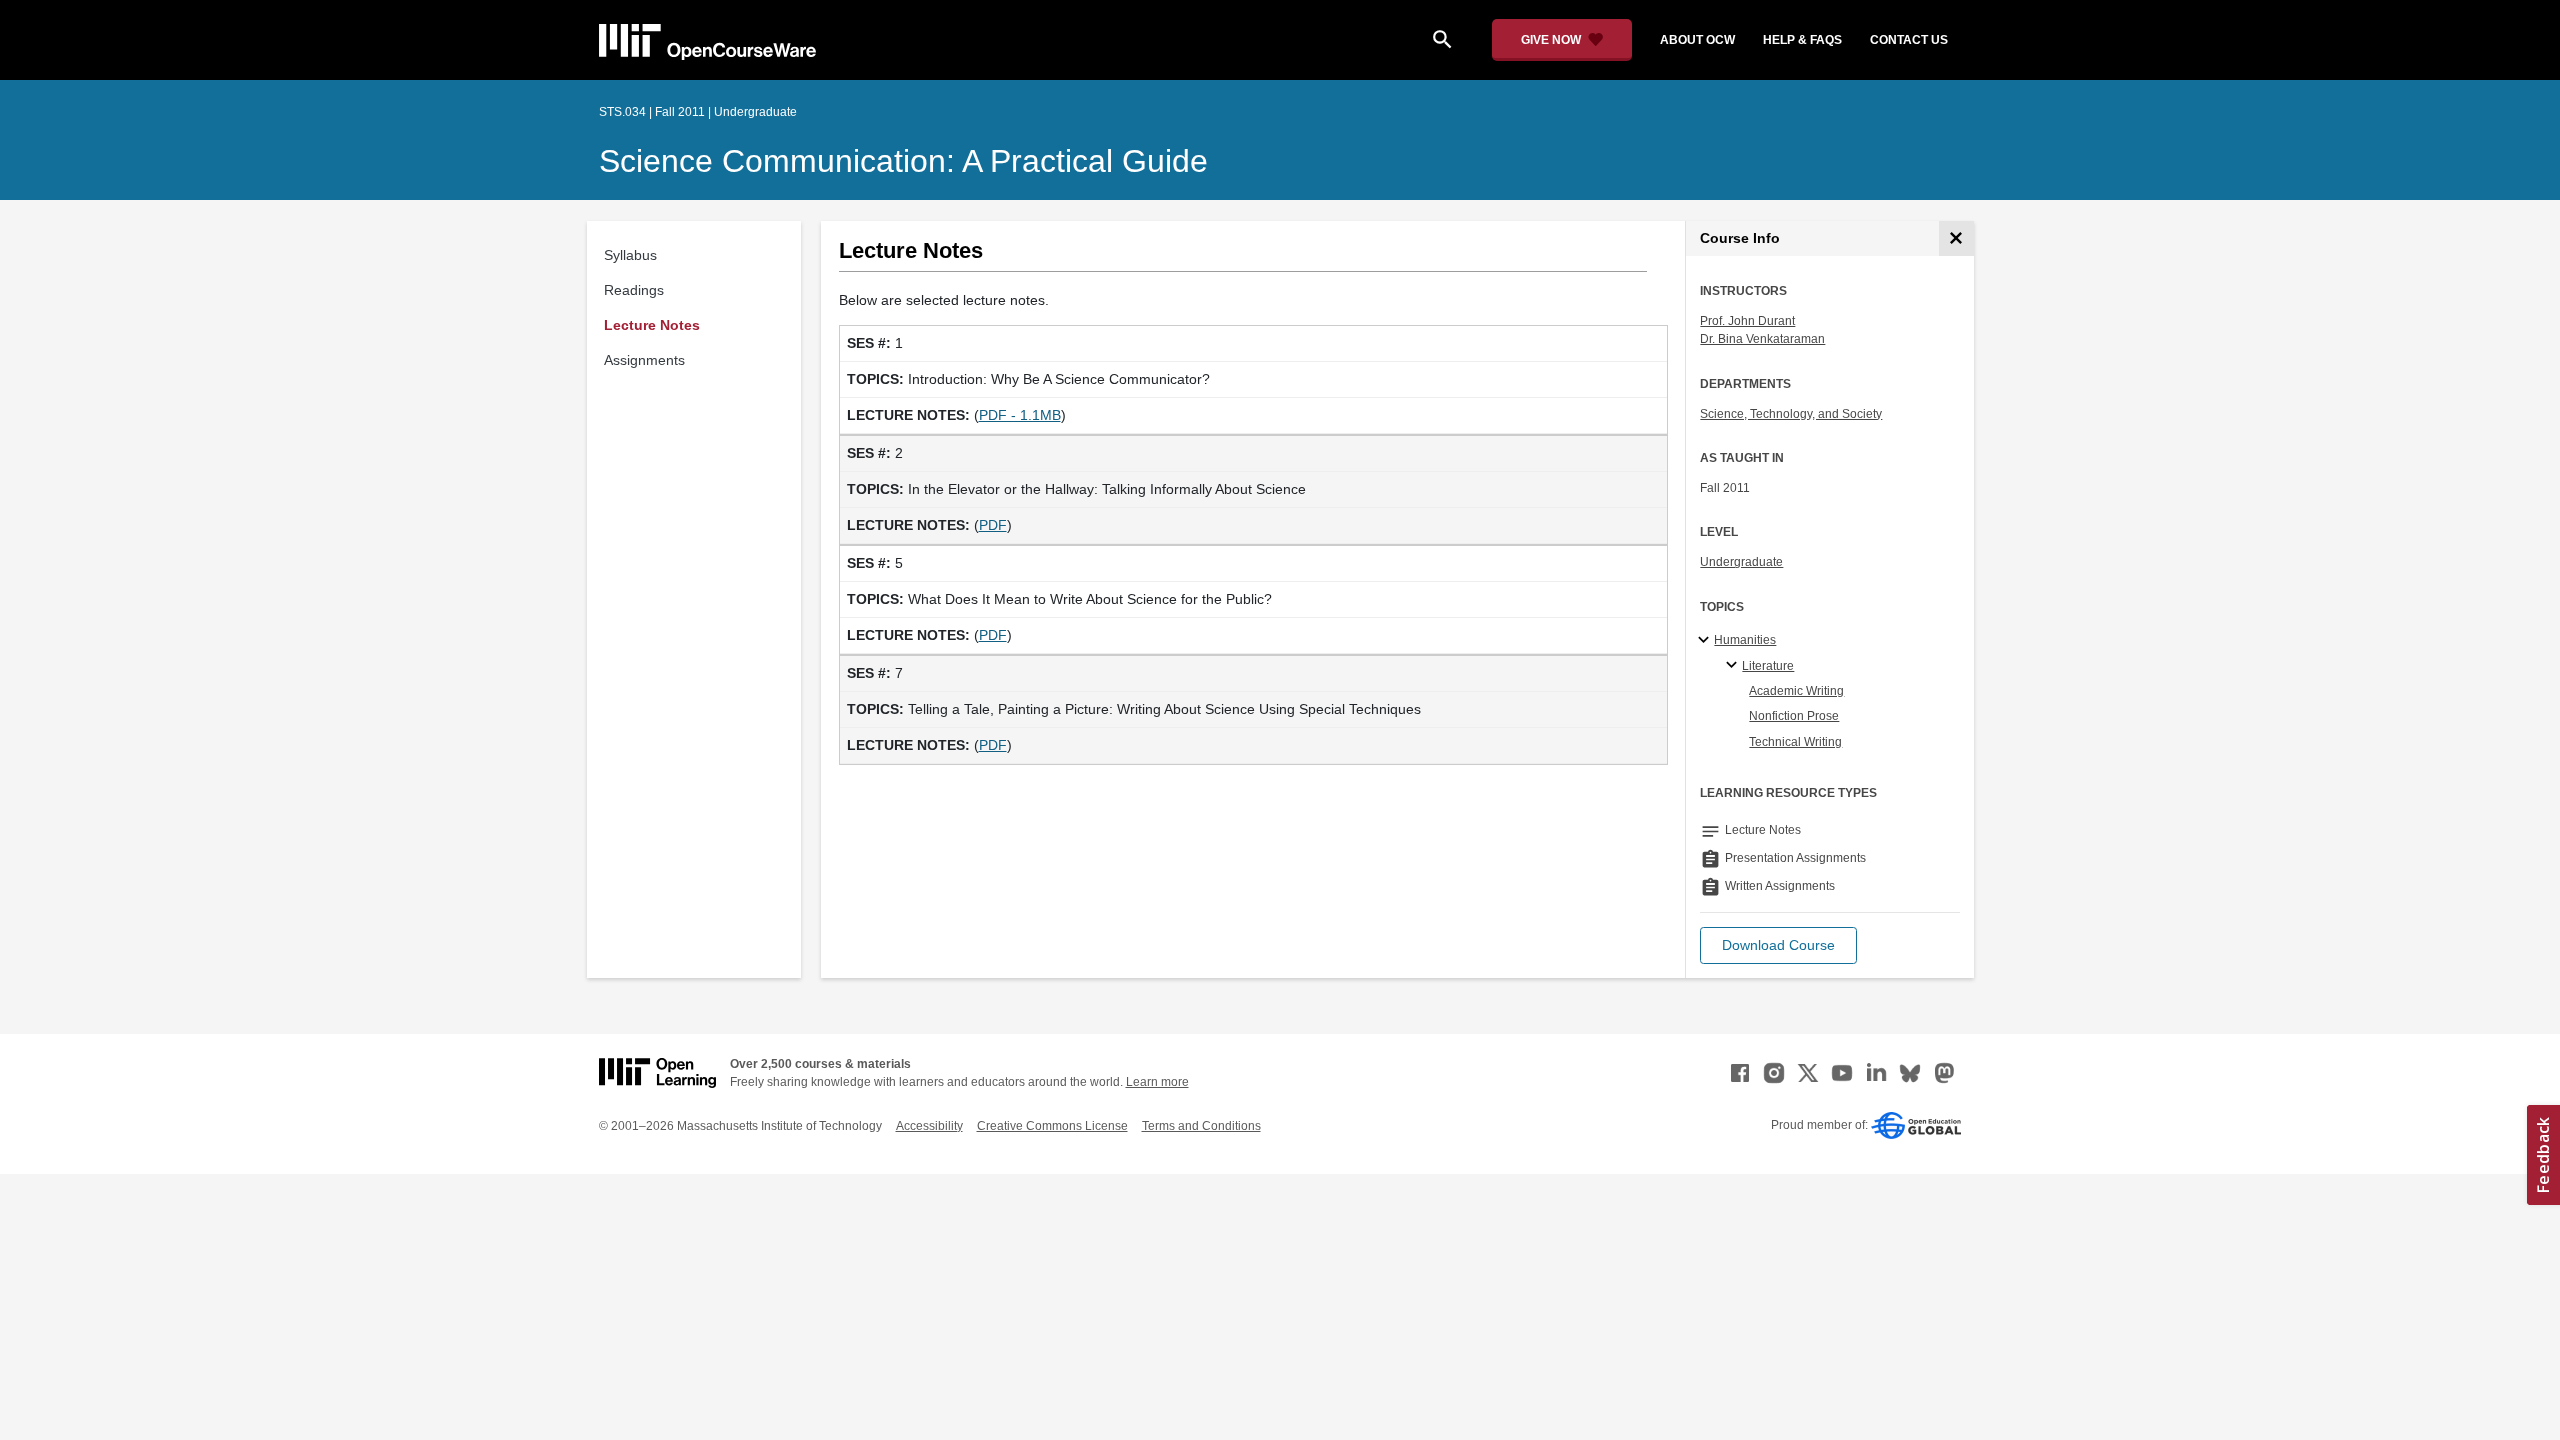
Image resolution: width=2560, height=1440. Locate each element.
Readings (634, 290)
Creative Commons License (1052, 1126)
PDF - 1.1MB (1020, 415)
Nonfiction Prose (1794, 716)
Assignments (644, 360)
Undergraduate (1741, 562)
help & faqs (1802, 40)
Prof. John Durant (1747, 321)
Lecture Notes (652, 325)
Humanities (1745, 640)
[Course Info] (1956, 238)
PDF (993, 525)
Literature (1768, 666)
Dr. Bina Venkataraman (1762, 339)
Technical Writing (1795, 742)
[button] (1778, 945)
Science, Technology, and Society (1791, 414)
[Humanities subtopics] (1706, 641)
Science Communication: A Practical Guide (903, 161)
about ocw (1697, 40)
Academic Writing (1796, 691)
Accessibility (929, 1126)
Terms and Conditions (1201, 1126)
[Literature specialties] (1734, 666)
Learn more (1157, 1082)
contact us (1909, 40)
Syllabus (630, 255)
